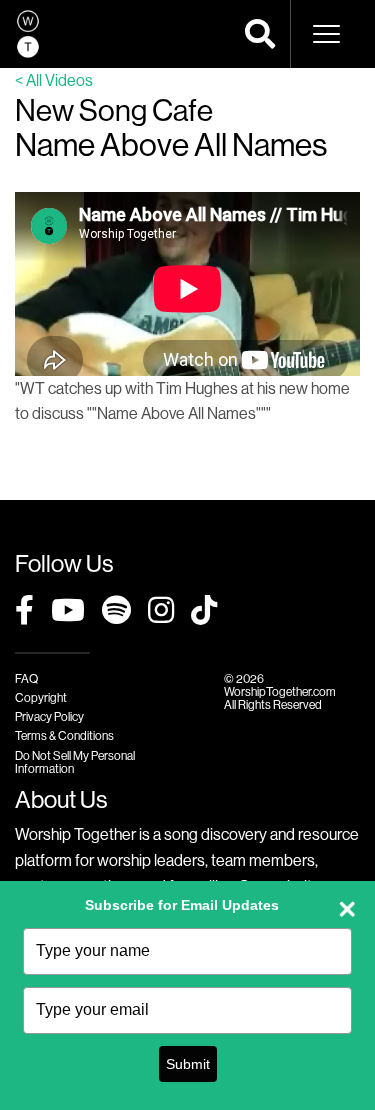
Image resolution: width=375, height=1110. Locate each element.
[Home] (28, 34)
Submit (188, 1064)
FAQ (26, 678)
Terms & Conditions (64, 735)
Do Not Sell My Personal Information (75, 762)
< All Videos (54, 80)
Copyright (41, 697)
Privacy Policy (49, 716)
